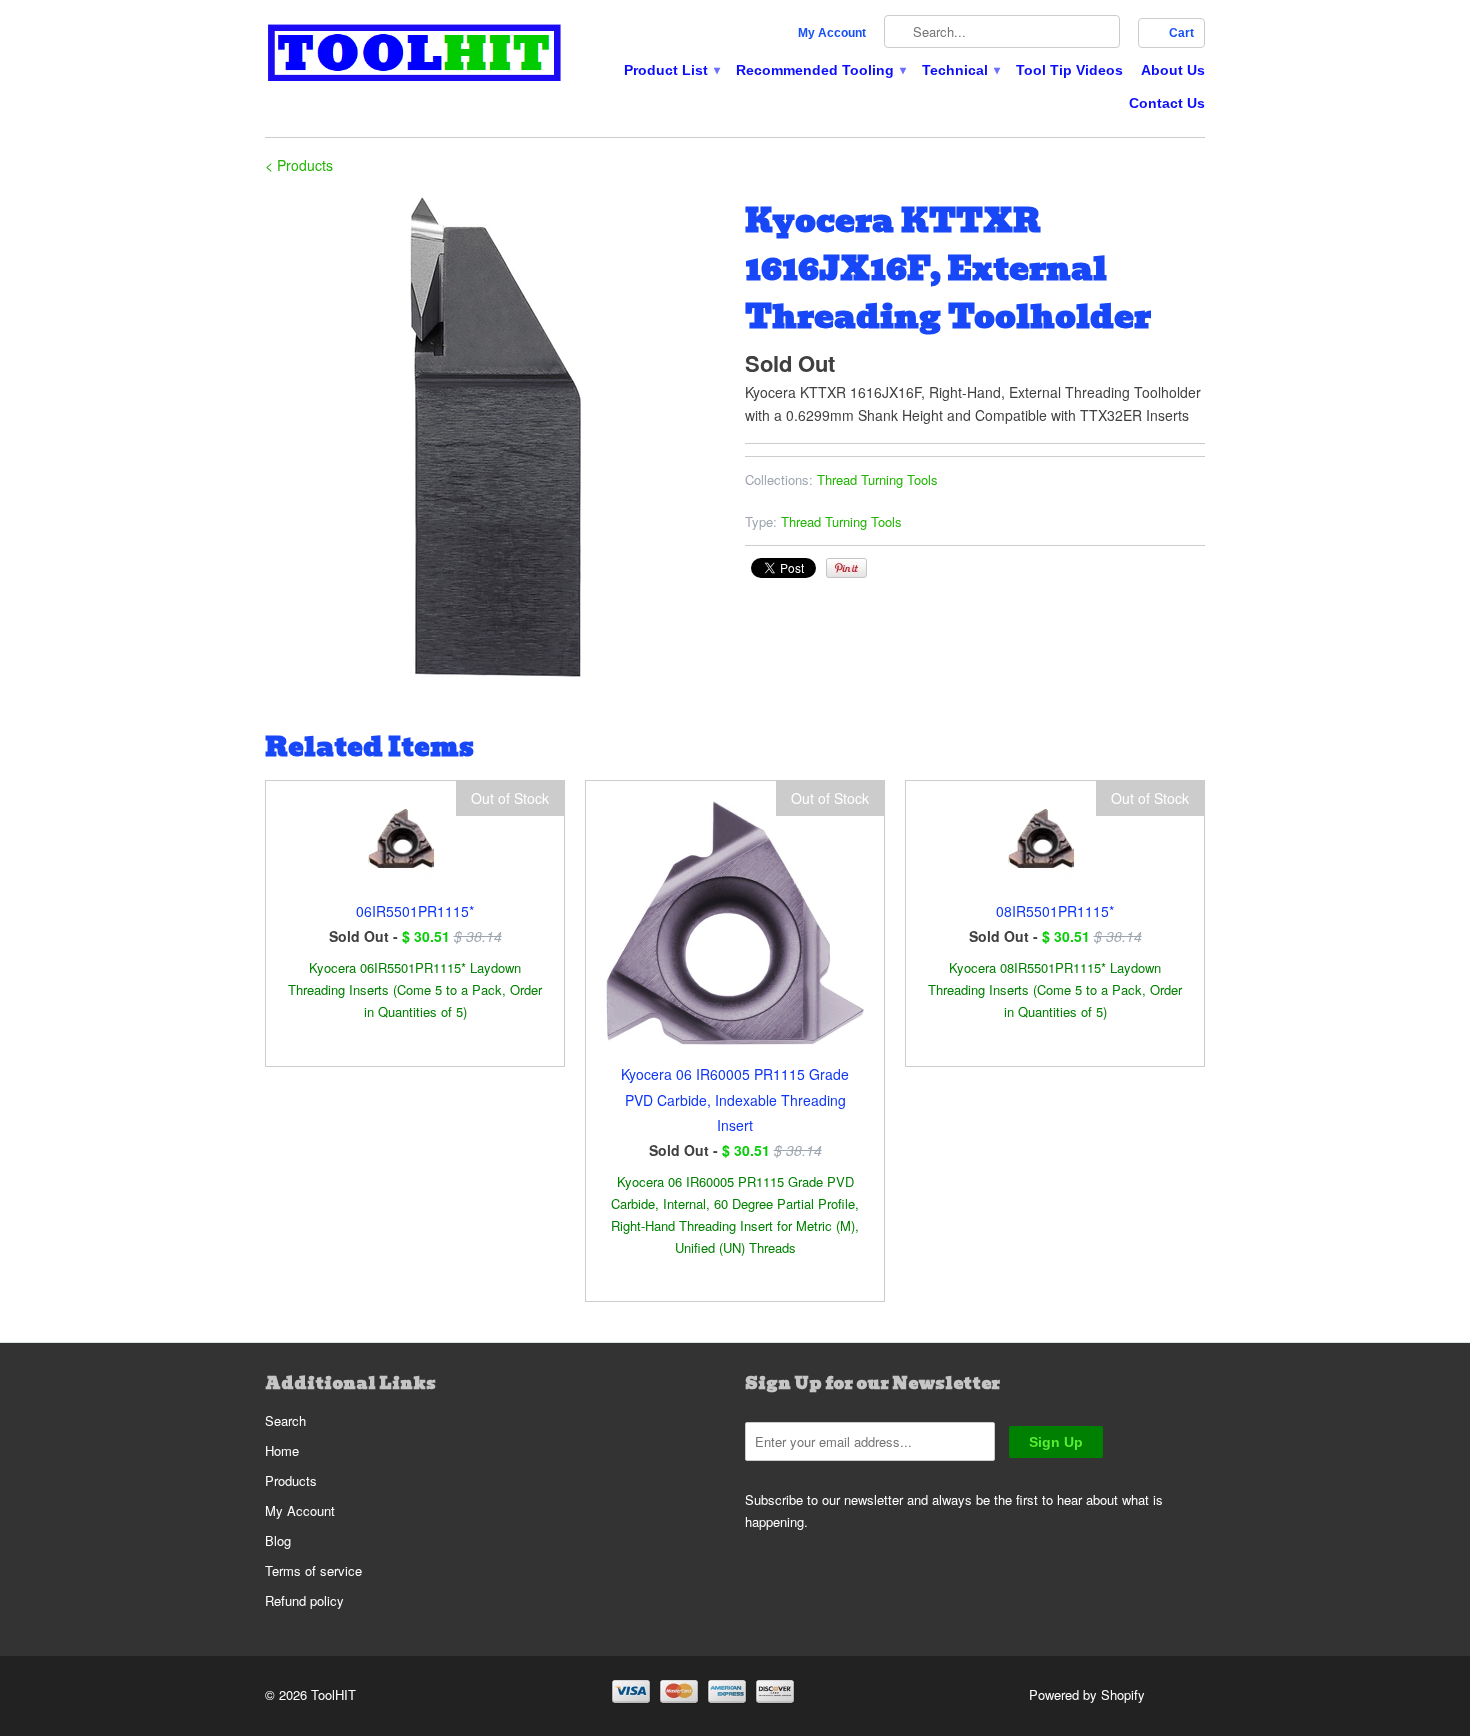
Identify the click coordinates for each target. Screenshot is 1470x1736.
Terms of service (313, 1570)
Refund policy (304, 1600)
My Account (832, 33)
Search (285, 1420)
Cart (1181, 33)
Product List (671, 70)
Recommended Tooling (820, 70)
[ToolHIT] (415, 55)
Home (282, 1450)
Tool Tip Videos (1069, 70)
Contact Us (1167, 103)
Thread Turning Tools (877, 479)
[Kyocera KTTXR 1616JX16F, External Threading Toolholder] (495, 437)
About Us (1173, 70)
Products (291, 1480)
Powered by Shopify (1087, 1694)
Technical (960, 70)
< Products (299, 165)
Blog (278, 1540)
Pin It (846, 568)
